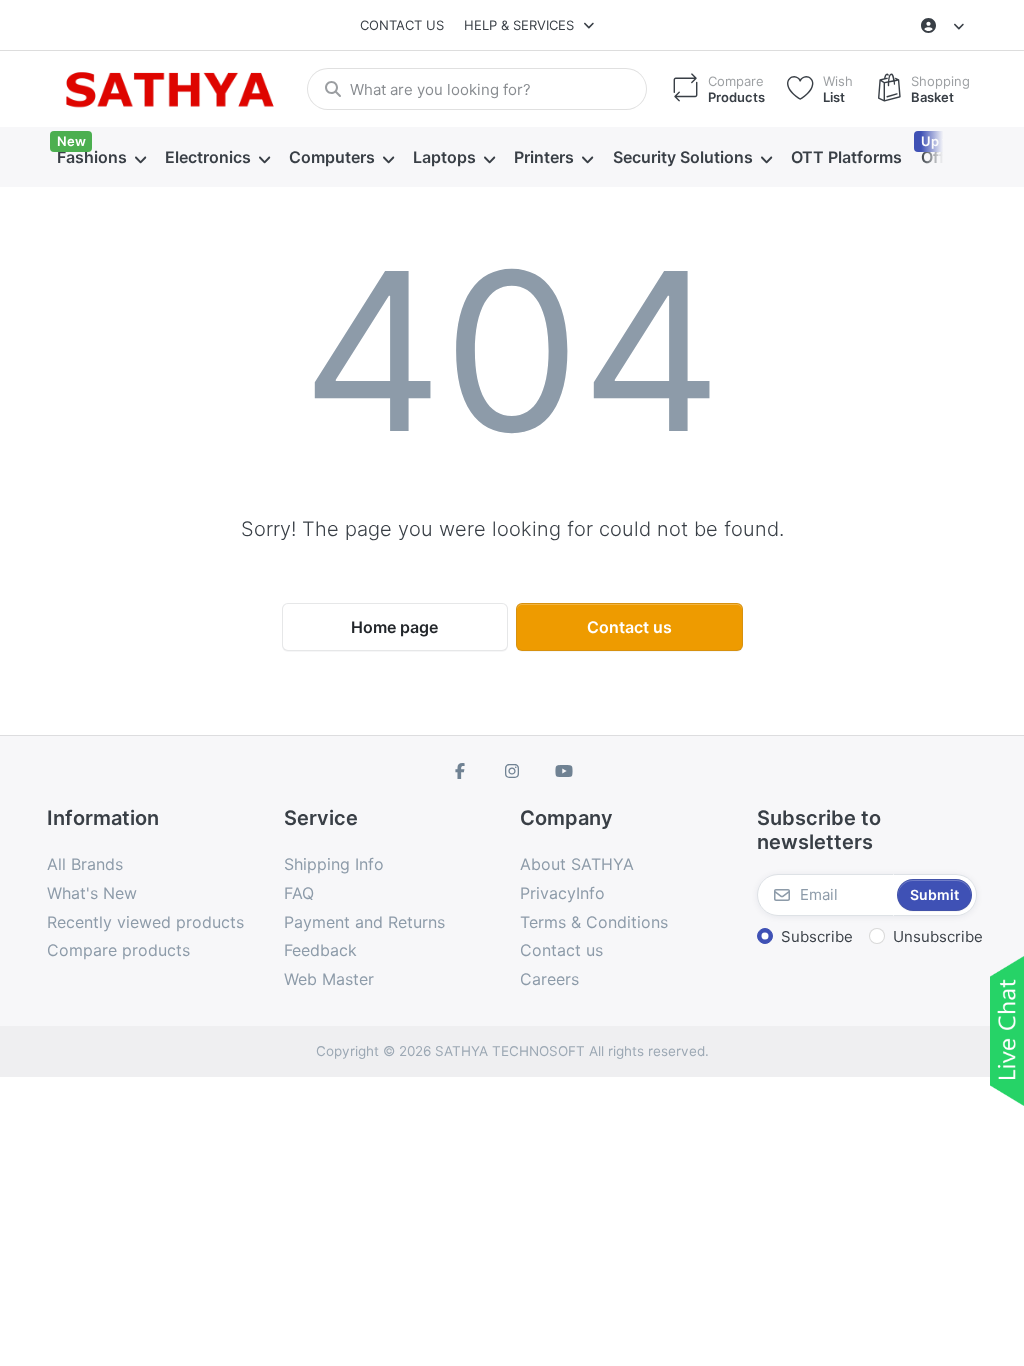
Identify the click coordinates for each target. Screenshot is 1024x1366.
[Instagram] (512, 771)
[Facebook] (461, 771)
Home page (394, 627)
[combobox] (477, 89)
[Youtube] (564, 771)
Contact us (402, 25)
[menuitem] (101, 158)
